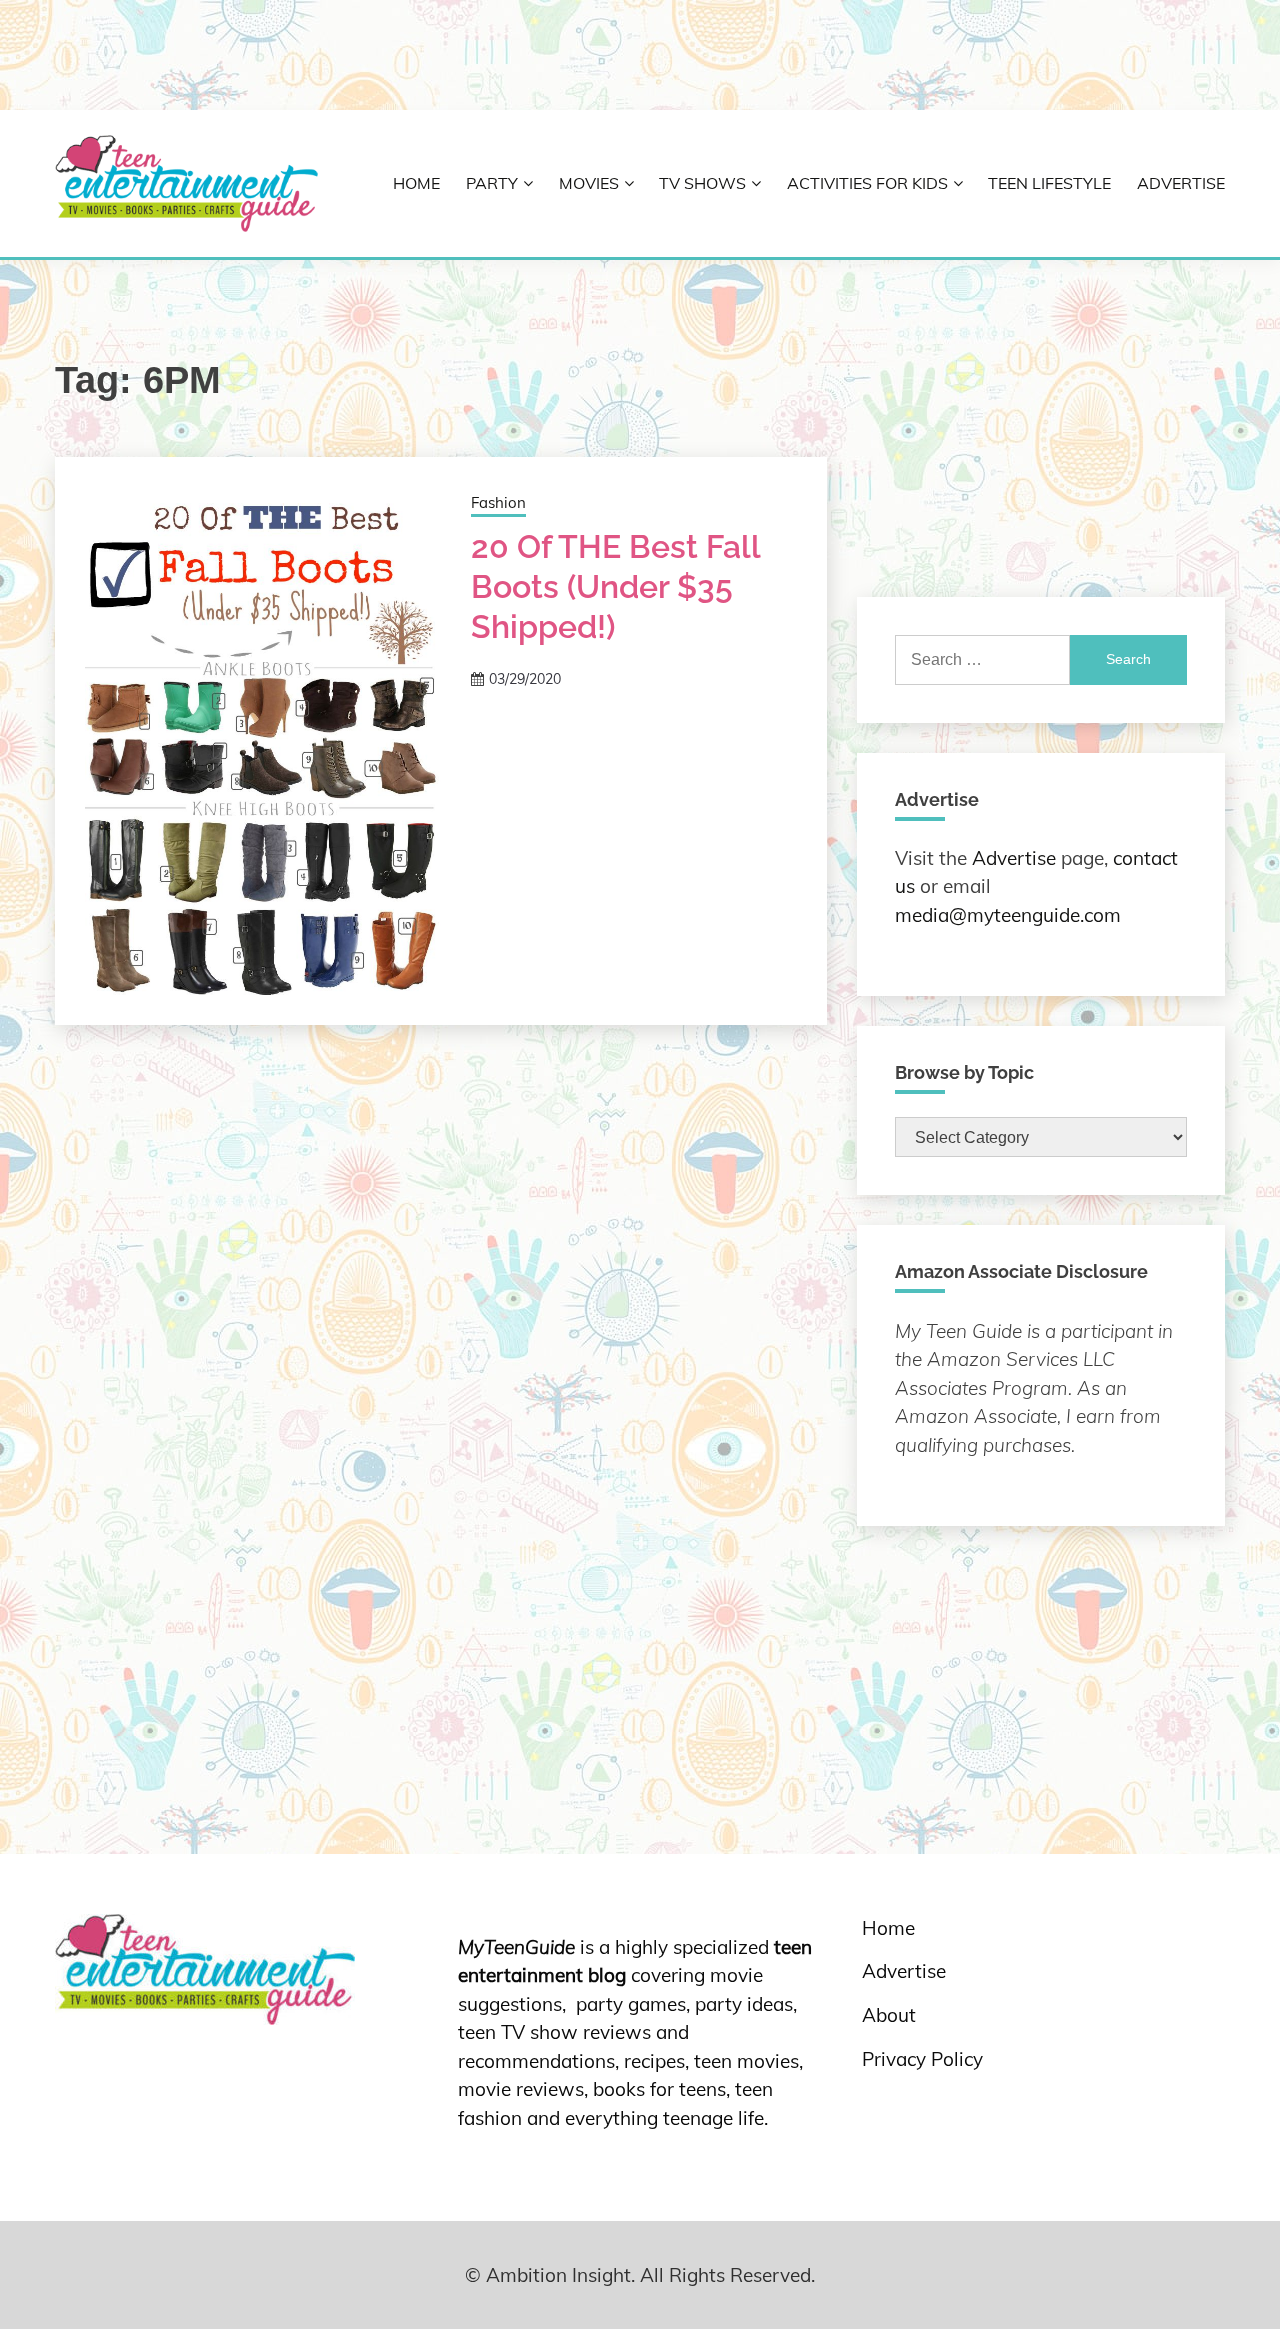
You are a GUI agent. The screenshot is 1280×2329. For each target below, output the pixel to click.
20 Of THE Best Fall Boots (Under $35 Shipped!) (615, 586)
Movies (589, 183)
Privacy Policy (922, 2059)
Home (416, 183)
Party (492, 183)
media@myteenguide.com (1008, 915)
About (889, 2015)
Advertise (1181, 183)
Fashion (498, 502)
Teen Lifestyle (1049, 183)
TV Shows (702, 183)
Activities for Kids (867, 183)
